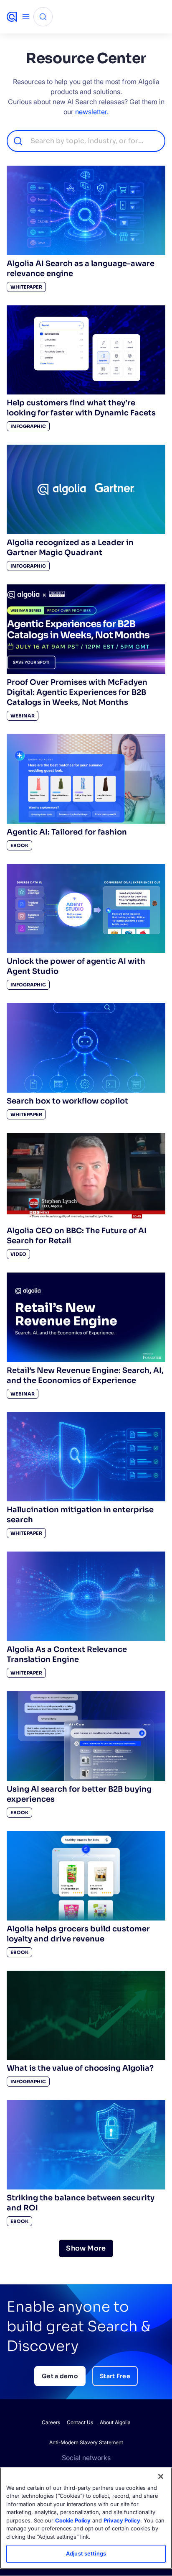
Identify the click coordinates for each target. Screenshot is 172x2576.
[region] (86, 2518)
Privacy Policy (122, 2520)
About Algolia (115, 2422)
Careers (51, 2422)
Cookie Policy (73, 2520)
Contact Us (80, 2422)
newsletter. (92, 112)
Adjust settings (86, 2553)
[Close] (161, 2476)
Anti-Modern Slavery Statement (86, 2442)
